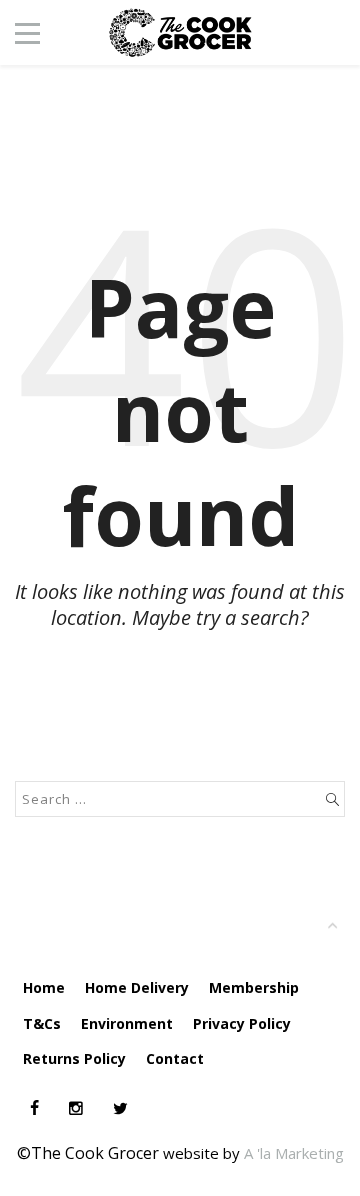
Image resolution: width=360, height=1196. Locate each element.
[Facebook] (34, 1108)
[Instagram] (76, 1108)
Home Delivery (137, 987)
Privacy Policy (242, 1023)
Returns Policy (74, 1058)
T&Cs (42, 1023)
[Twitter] (120, 1108)
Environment (127, 1023)
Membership (254, 987)
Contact (175, 1058)
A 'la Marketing (294, 1153)
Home (44, 987)
